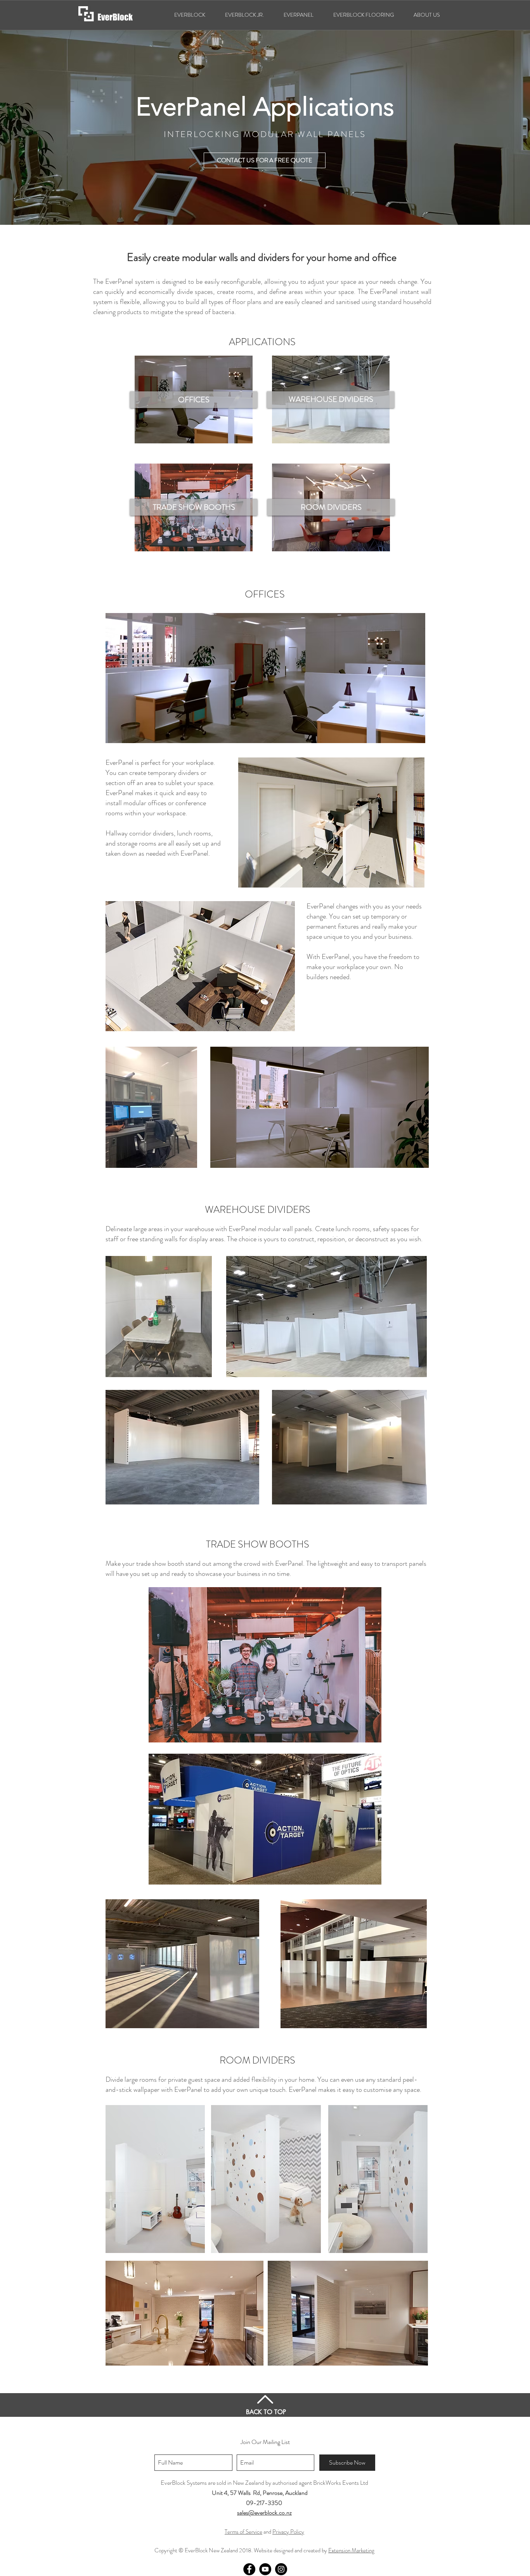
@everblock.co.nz (270, 2513)
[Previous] (42, 119)
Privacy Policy (288, 2532)
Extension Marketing (351, 2550)
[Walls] (265, 205)
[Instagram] (281, 2569)
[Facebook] (249, 2569)
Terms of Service (243, 2532)
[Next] (488, 119)
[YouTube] (265, 2569)
